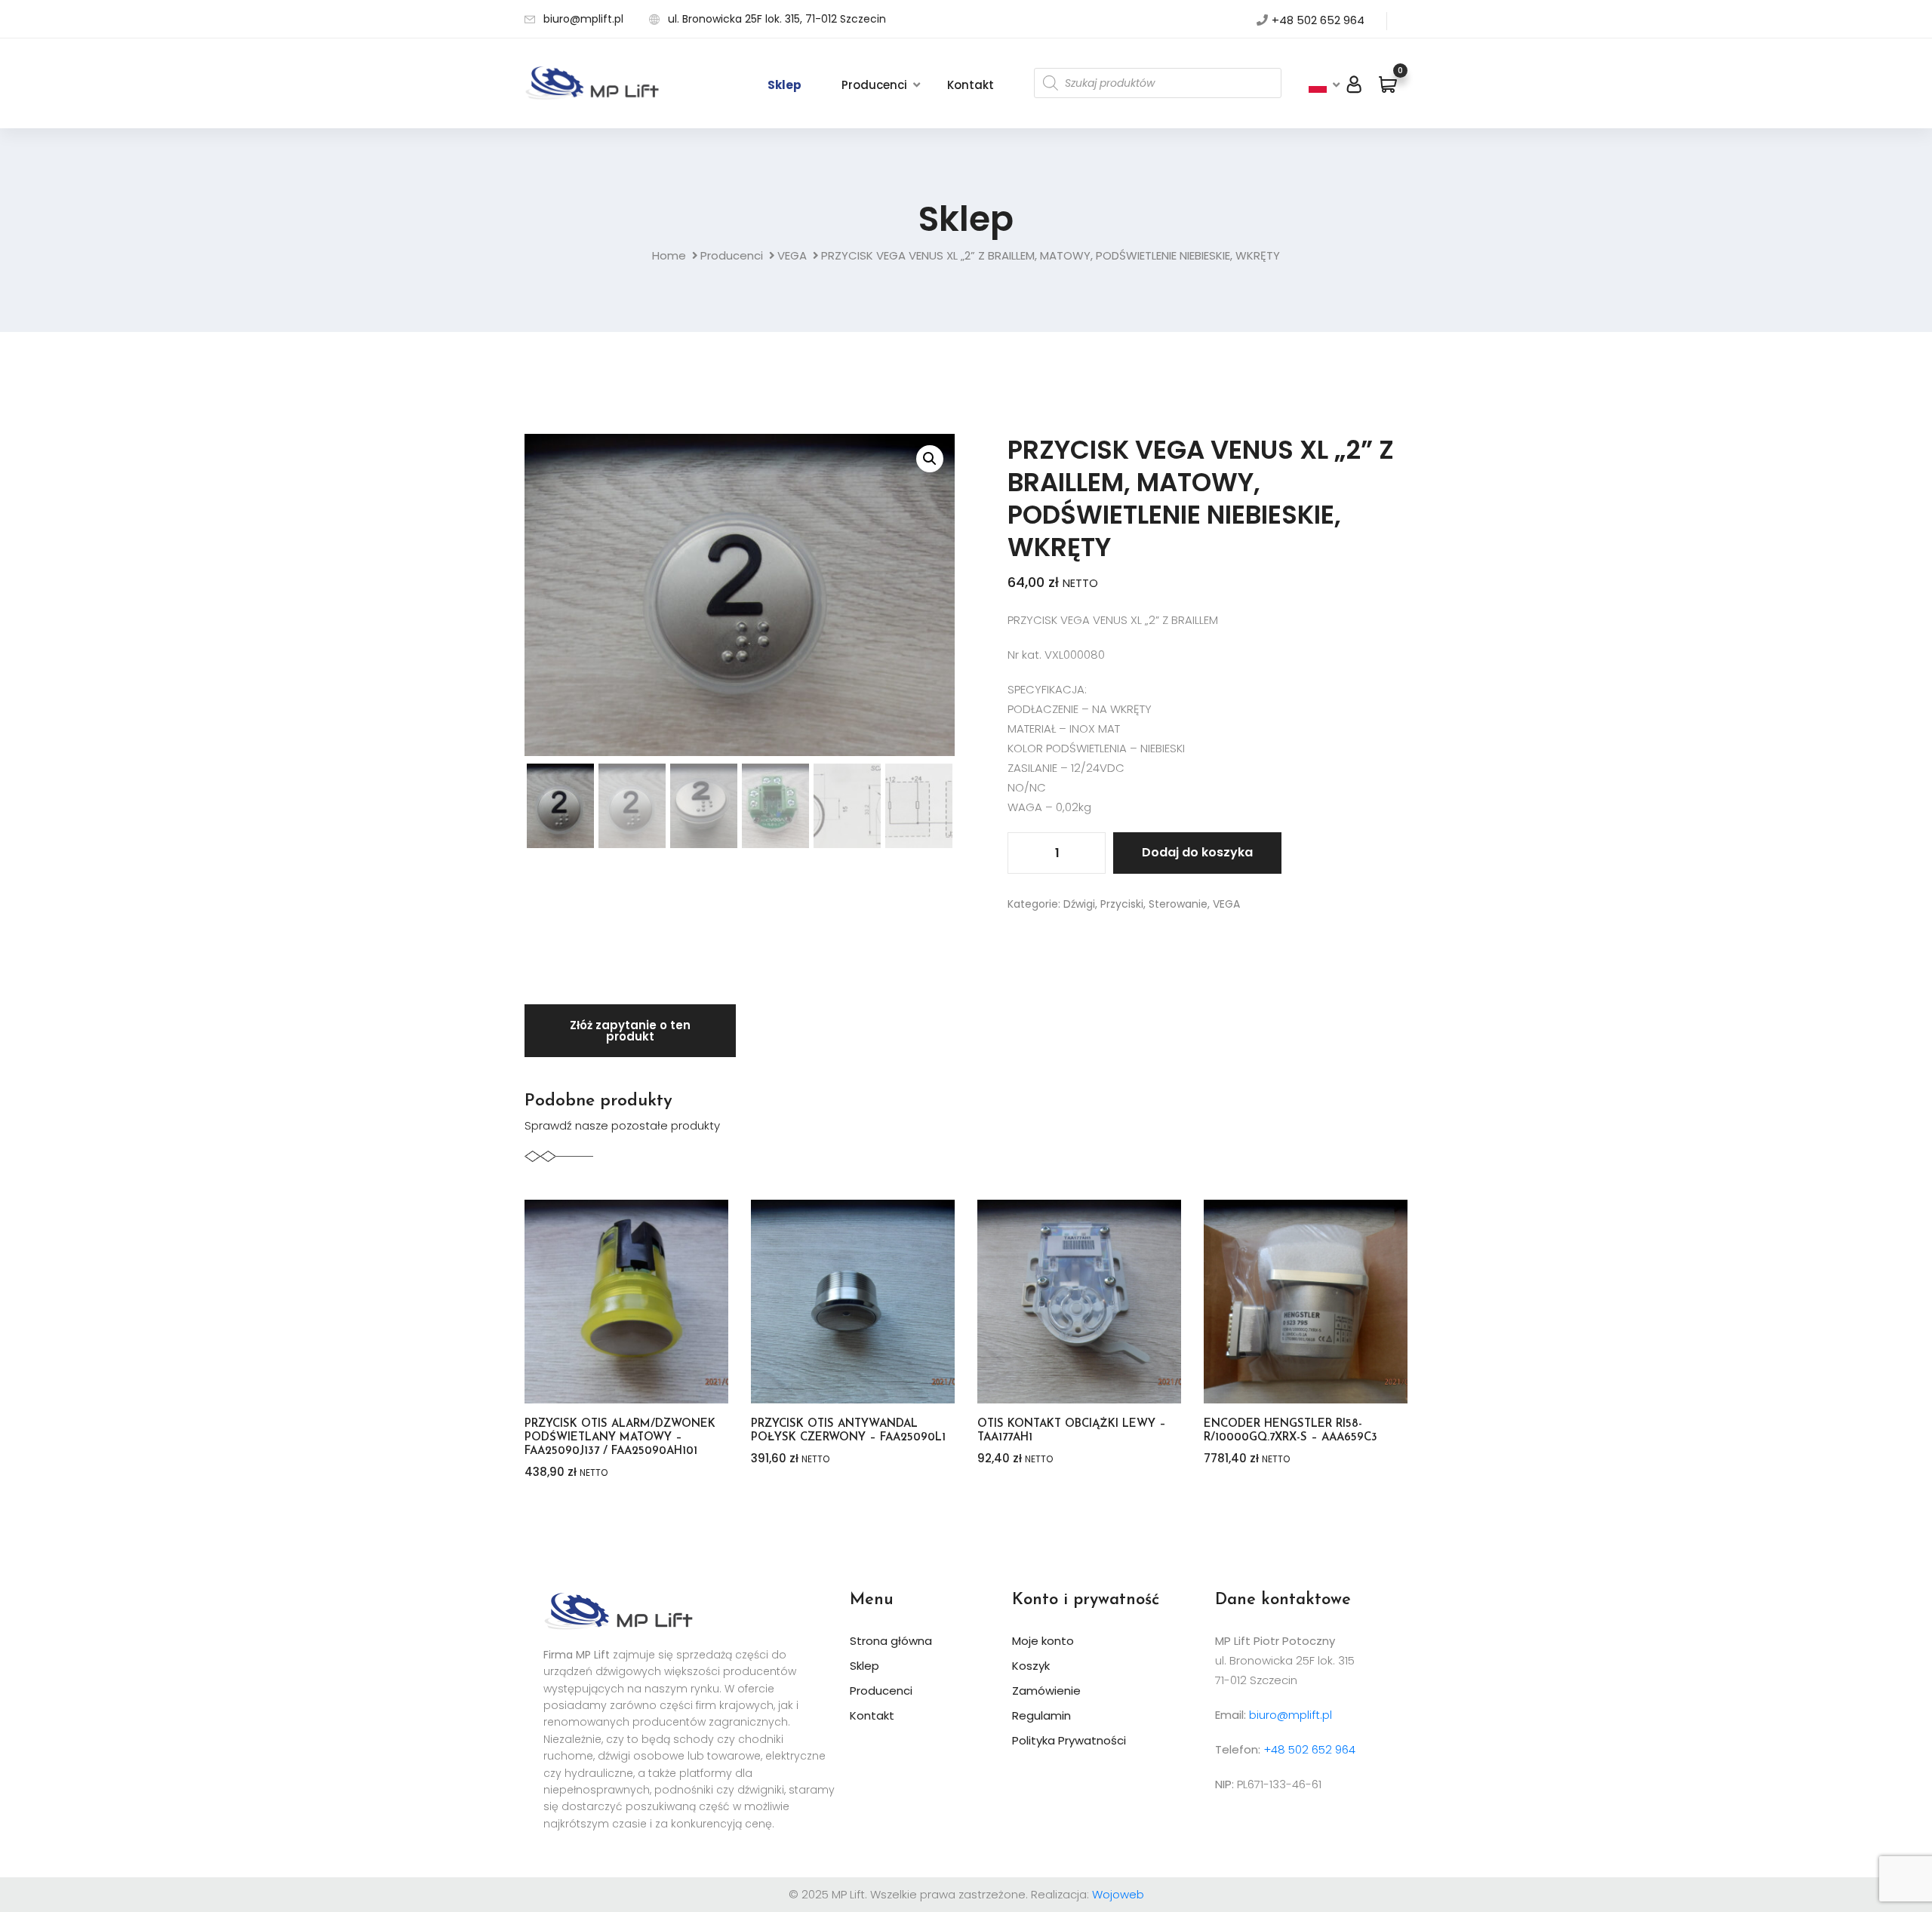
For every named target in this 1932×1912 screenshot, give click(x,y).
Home (669, 255)
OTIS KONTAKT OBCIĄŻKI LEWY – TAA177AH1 (1072, 1431)
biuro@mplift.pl (583, 19)
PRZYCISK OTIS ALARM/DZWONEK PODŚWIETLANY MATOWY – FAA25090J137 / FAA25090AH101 (620, 1438)
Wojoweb (1118, 1894)
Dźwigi (1079, 904)
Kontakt (971, 85)
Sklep (784, 85)
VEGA (792, 255)
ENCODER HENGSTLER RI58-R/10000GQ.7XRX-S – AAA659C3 (1291, 1431)
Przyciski (1122, 904)
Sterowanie (1178, 904)
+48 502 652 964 (1318, 20)
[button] (930, 459)
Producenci (874, 85)
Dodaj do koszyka (1197, 852)
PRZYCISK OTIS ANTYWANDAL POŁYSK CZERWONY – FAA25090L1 (848, 1431)
